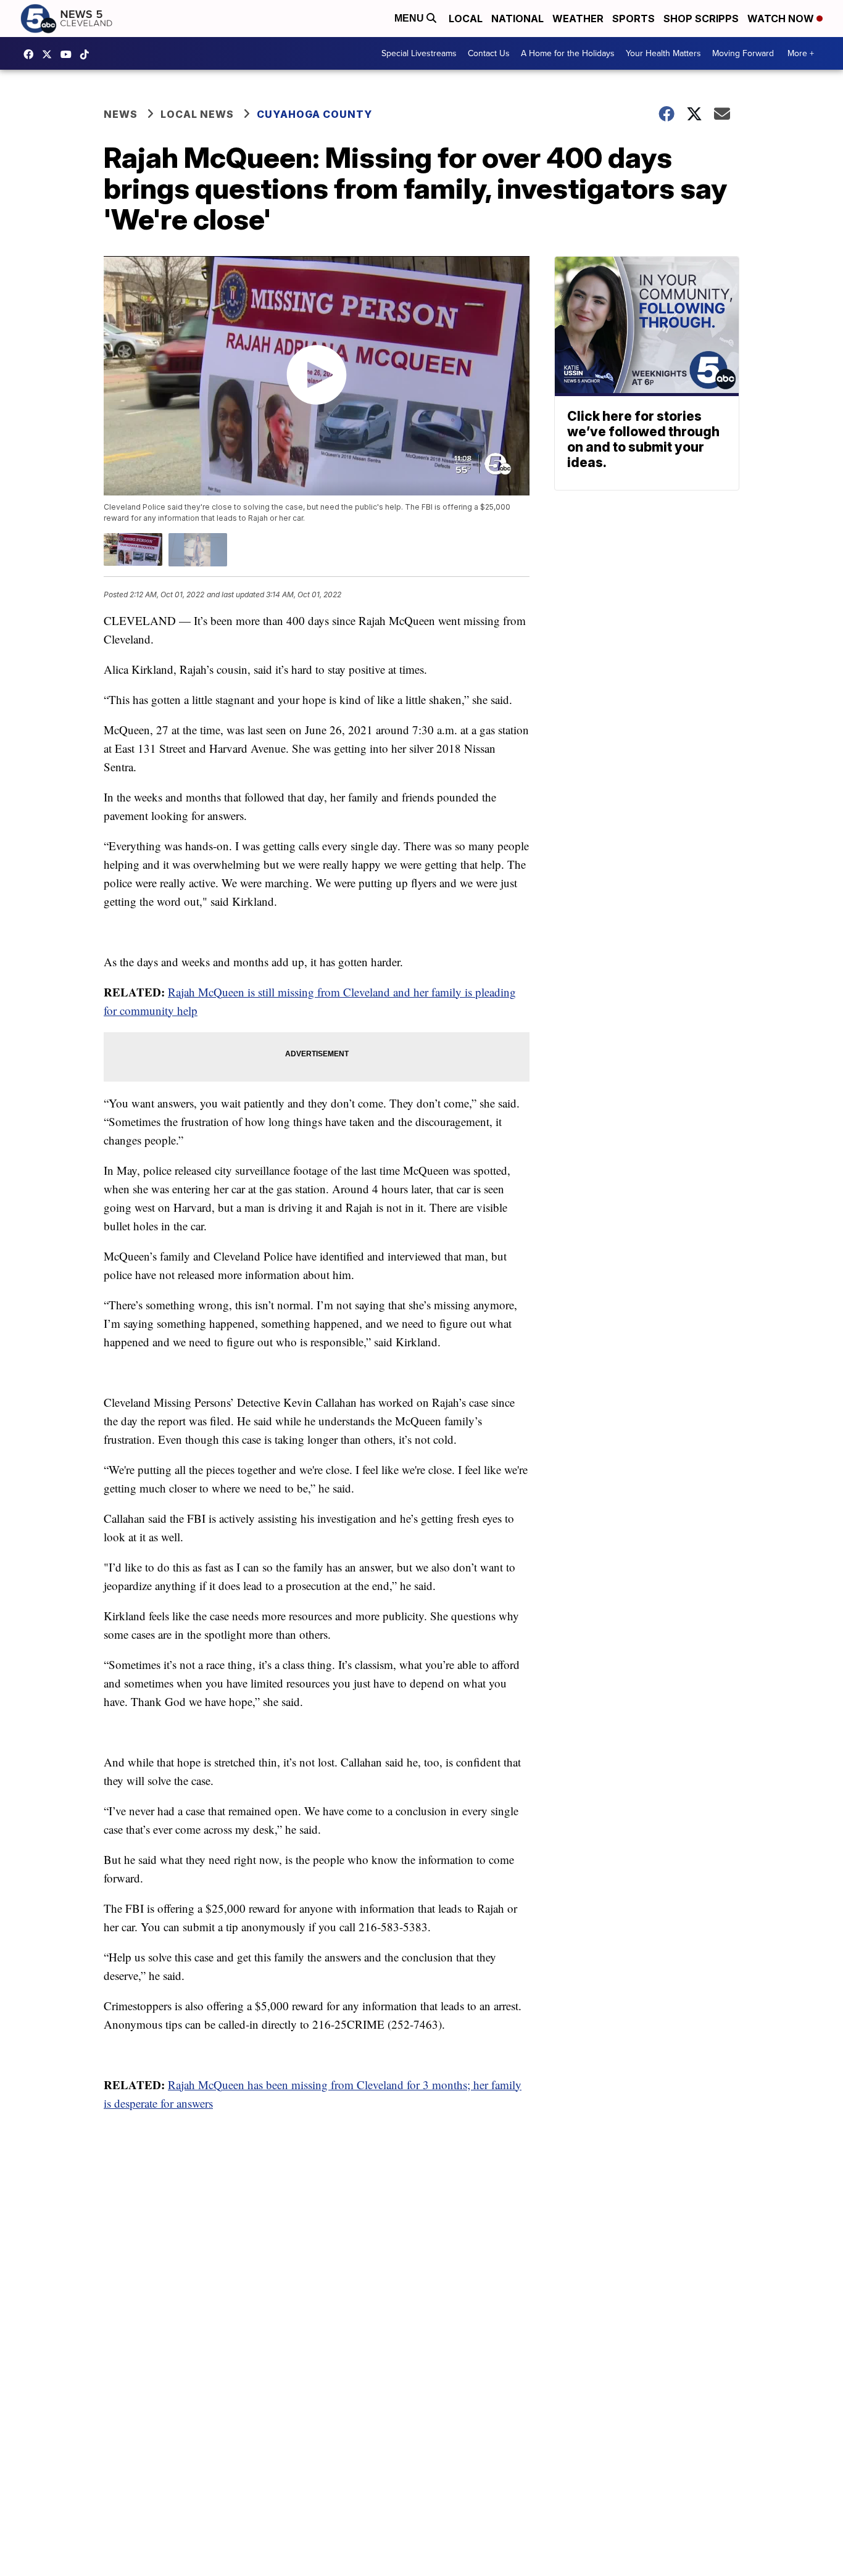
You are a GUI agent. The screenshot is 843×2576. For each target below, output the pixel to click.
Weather (578, 19)
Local (466, 19)
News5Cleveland (31, 54)
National (517, 19)
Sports (633, 19)
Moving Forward (743, 53)
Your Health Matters (663, 53)
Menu (410, 18)
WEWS (50, 54)
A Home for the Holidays (568, 53)
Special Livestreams (419, 53)
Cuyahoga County (314, 114)
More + (801, 53)
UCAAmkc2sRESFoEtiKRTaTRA (69, 54)
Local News (197, 114)
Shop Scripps (701, 19)
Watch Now (782, 19)
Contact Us (489, 53)
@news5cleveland (88, 54)
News (121, 114)
